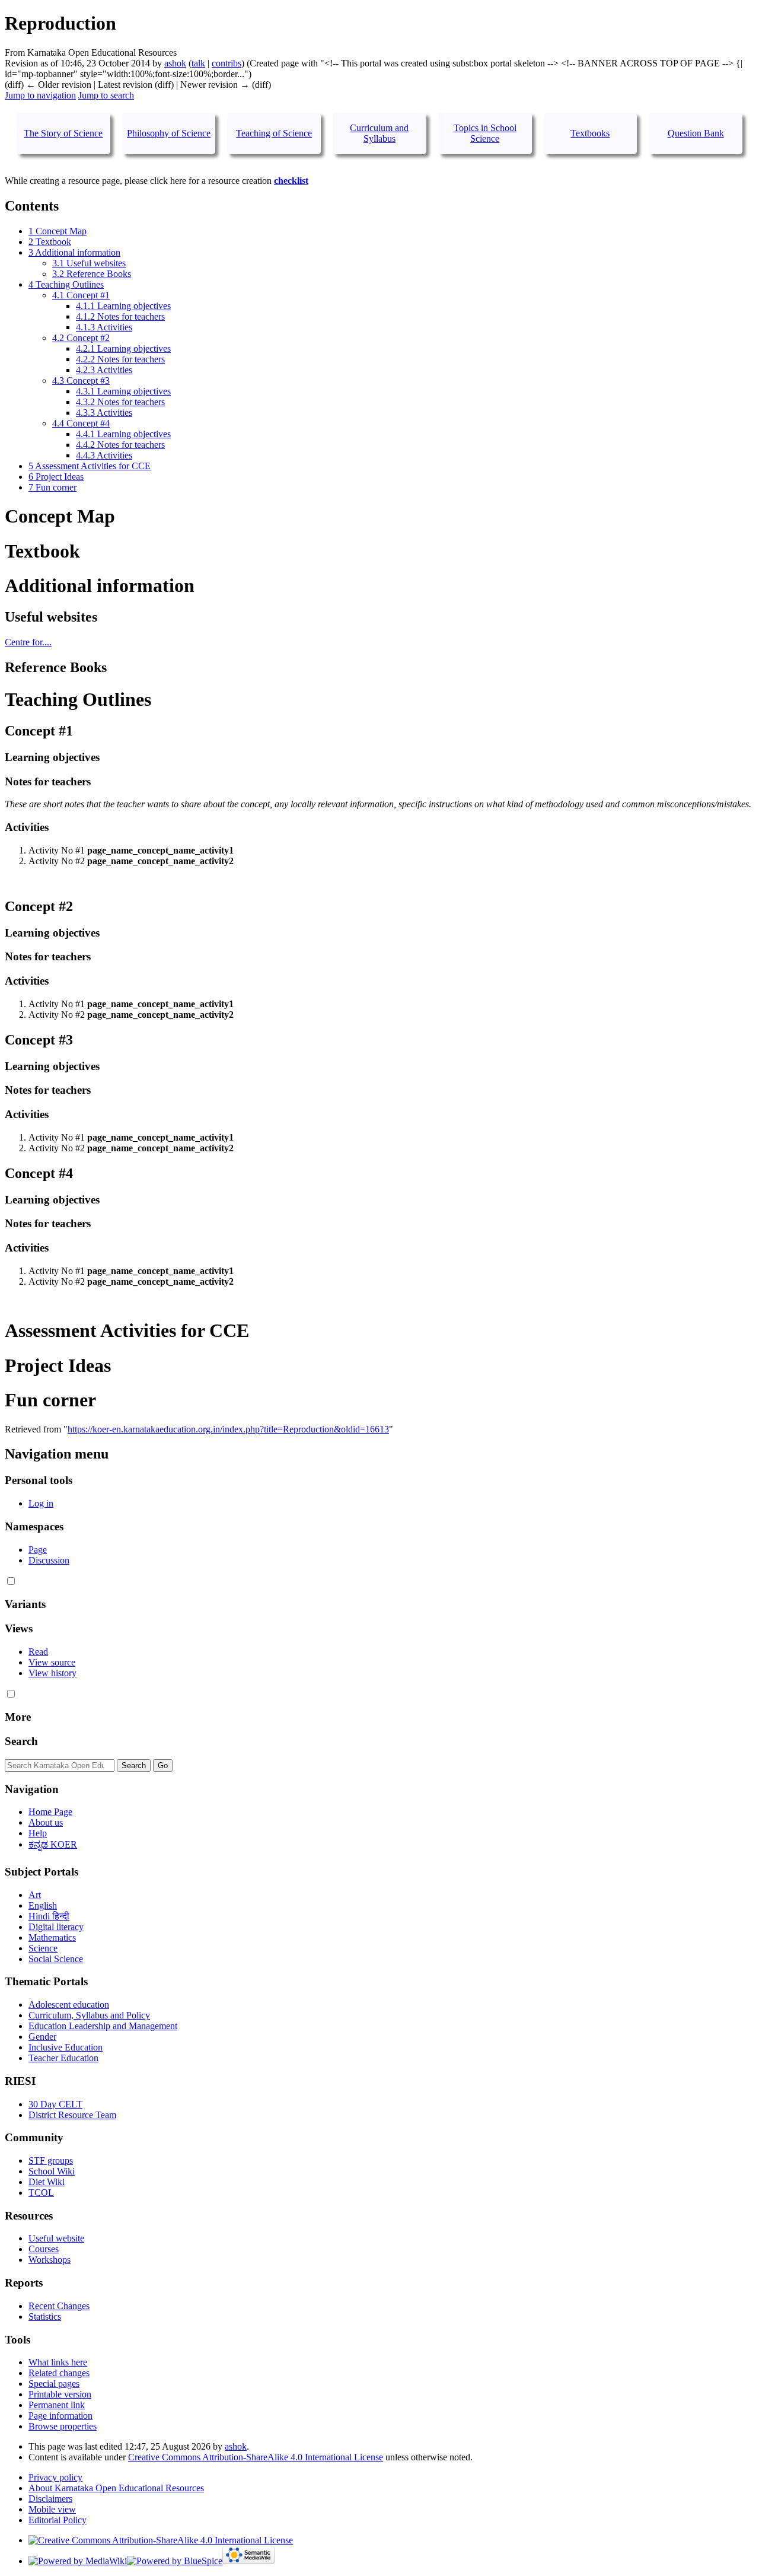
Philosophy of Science (169, 133)
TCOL (41, 2193)
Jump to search (106, 95)
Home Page (50, 1812)
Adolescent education (69, 2005)
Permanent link (57, 2405)
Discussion (49, 1560)
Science (43, 1948)
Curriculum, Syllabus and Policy (89, 2015)
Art (35, 1895)
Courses (44, 2249)
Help (38, 1833)
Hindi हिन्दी (49, 1916)
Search (21, 1741)
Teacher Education (63, 2058)
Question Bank (696, 133)
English (43, 1905)
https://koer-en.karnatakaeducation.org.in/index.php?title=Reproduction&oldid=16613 (228, 1429)
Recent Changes (59, 2306)
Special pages (54, 2384)
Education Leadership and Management (103, 2026)
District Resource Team (72, 2115)
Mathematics (52, 1937)
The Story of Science (63, 133)
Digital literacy (56, 1927)
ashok (236, 2446)
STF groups (51, 2161)
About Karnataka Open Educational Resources (116, 2488)
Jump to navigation (40, 95)
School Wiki (52, 2171)
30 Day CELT (55, 2104)
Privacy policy (55, 2477)
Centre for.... (28, 642)
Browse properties (63, 2426)
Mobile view (52, 2509)
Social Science (56, 1959)
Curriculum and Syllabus (379, 133)
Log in (41, 1503)
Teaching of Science (274, 133)
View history (52, 1673)
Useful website (56, 2238)
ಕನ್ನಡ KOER (53, 1844)
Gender (42, 2037)
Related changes (59, 2373)
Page (38, 1550)
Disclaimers (50, 2499)
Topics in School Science (485, 133)
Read (38, 1652)
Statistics (45, 2317)
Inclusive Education (66, 2047)
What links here (58, 2362)
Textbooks (590, 133)
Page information (60, 2416)
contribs (227, 63)
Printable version (60, 2394)
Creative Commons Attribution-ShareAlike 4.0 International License (256, 2457)
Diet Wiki (47, 2182)
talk (198, 63)
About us (46, 1822)
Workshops (50, 2260)
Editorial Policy (58, 2520)
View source (52, 1662)
